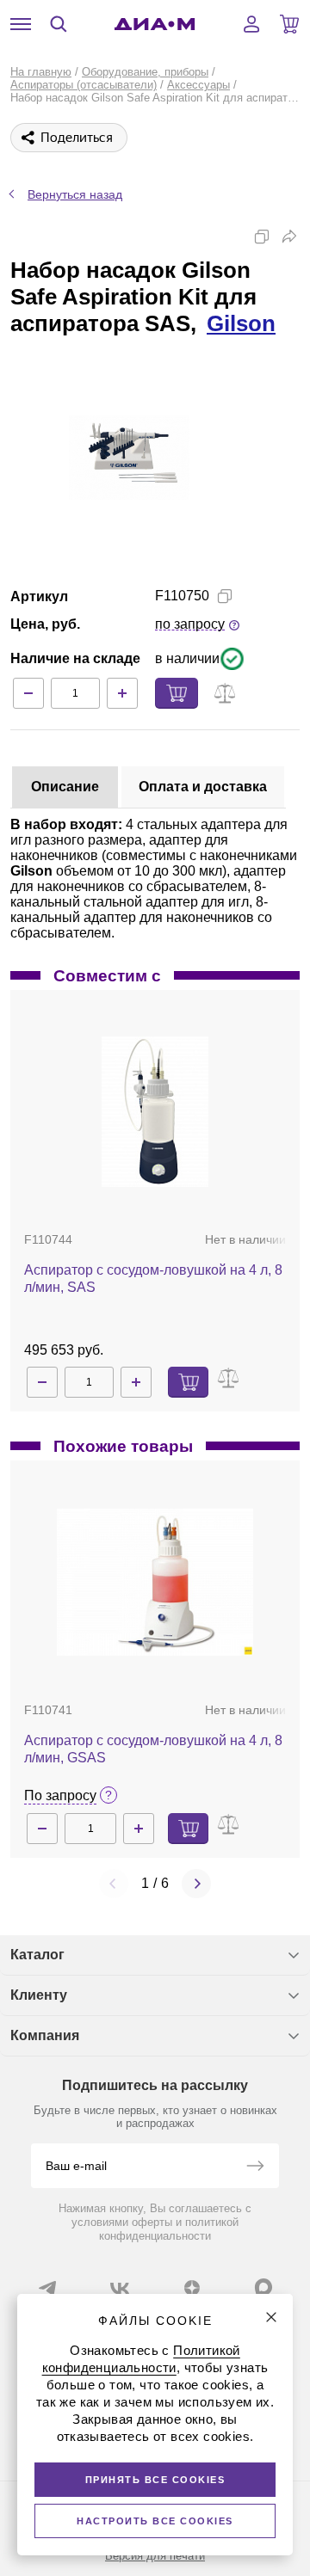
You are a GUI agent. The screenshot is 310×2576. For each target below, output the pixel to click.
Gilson (241, 323)
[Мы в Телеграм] (47, 2288)
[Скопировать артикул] (225, 596)
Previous (114, 1884)
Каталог (37, 1955)
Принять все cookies (155, 2480)
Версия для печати (155, 2556)
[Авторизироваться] (251, 24)
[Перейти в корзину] (289, 24)
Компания (45, 2035)
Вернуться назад (75, 194)
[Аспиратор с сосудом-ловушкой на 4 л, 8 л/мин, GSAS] (155, 1582)
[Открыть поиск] (59, 24)
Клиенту (39, 1995)
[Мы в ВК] (120, 2288)
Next (196, 1884)
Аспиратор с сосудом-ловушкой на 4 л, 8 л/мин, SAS (153, 1279)
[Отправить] (255, 2167)
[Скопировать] (262, 237)
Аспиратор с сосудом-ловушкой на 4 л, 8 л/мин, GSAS (153, 1749)
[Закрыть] (271, 2317)
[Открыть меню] (21, 24)
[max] (263, 2287)
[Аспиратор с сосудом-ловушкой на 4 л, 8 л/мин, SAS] (155, 1112)
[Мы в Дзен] (192, 2288)
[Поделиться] (289, 237)
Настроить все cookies (155, 2521)
